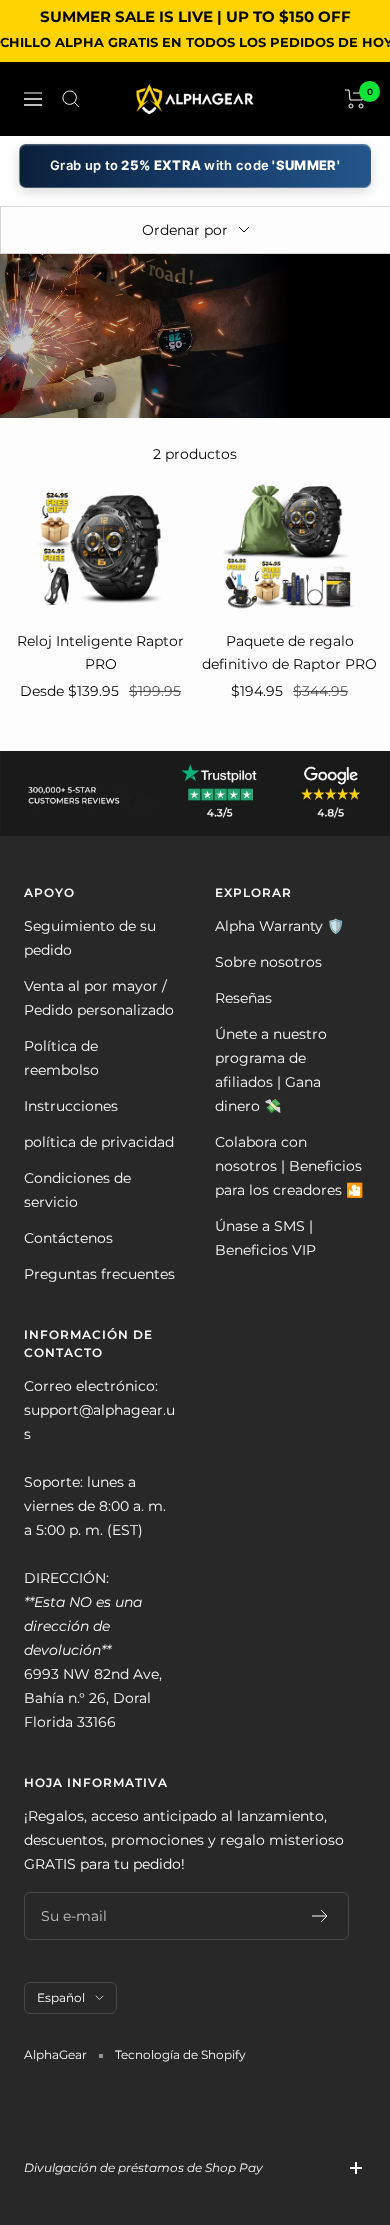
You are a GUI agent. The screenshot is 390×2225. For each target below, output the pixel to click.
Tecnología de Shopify (180, 2054)
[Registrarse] (320, 1916)
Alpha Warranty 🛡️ (279, 926)
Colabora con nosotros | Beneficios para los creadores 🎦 (289, 1166)
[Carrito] (355, 99)
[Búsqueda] (71, 99)
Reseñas (243, 998)
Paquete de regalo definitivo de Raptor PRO (289, 652)
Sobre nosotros (268, 962)
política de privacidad (99, 1142)
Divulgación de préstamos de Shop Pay (143, 2167)
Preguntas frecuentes (99, 1274)
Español (61, 1997)
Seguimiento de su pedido (90, 938)
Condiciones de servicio (77, 1190)
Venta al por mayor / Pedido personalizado (99, 998)
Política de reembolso (61, 1058)
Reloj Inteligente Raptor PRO (100, 652)
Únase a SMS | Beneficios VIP (265, 1238)
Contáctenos (68, 1238)
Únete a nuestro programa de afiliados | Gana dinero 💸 (271, 1070)
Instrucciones (71, 1106)
